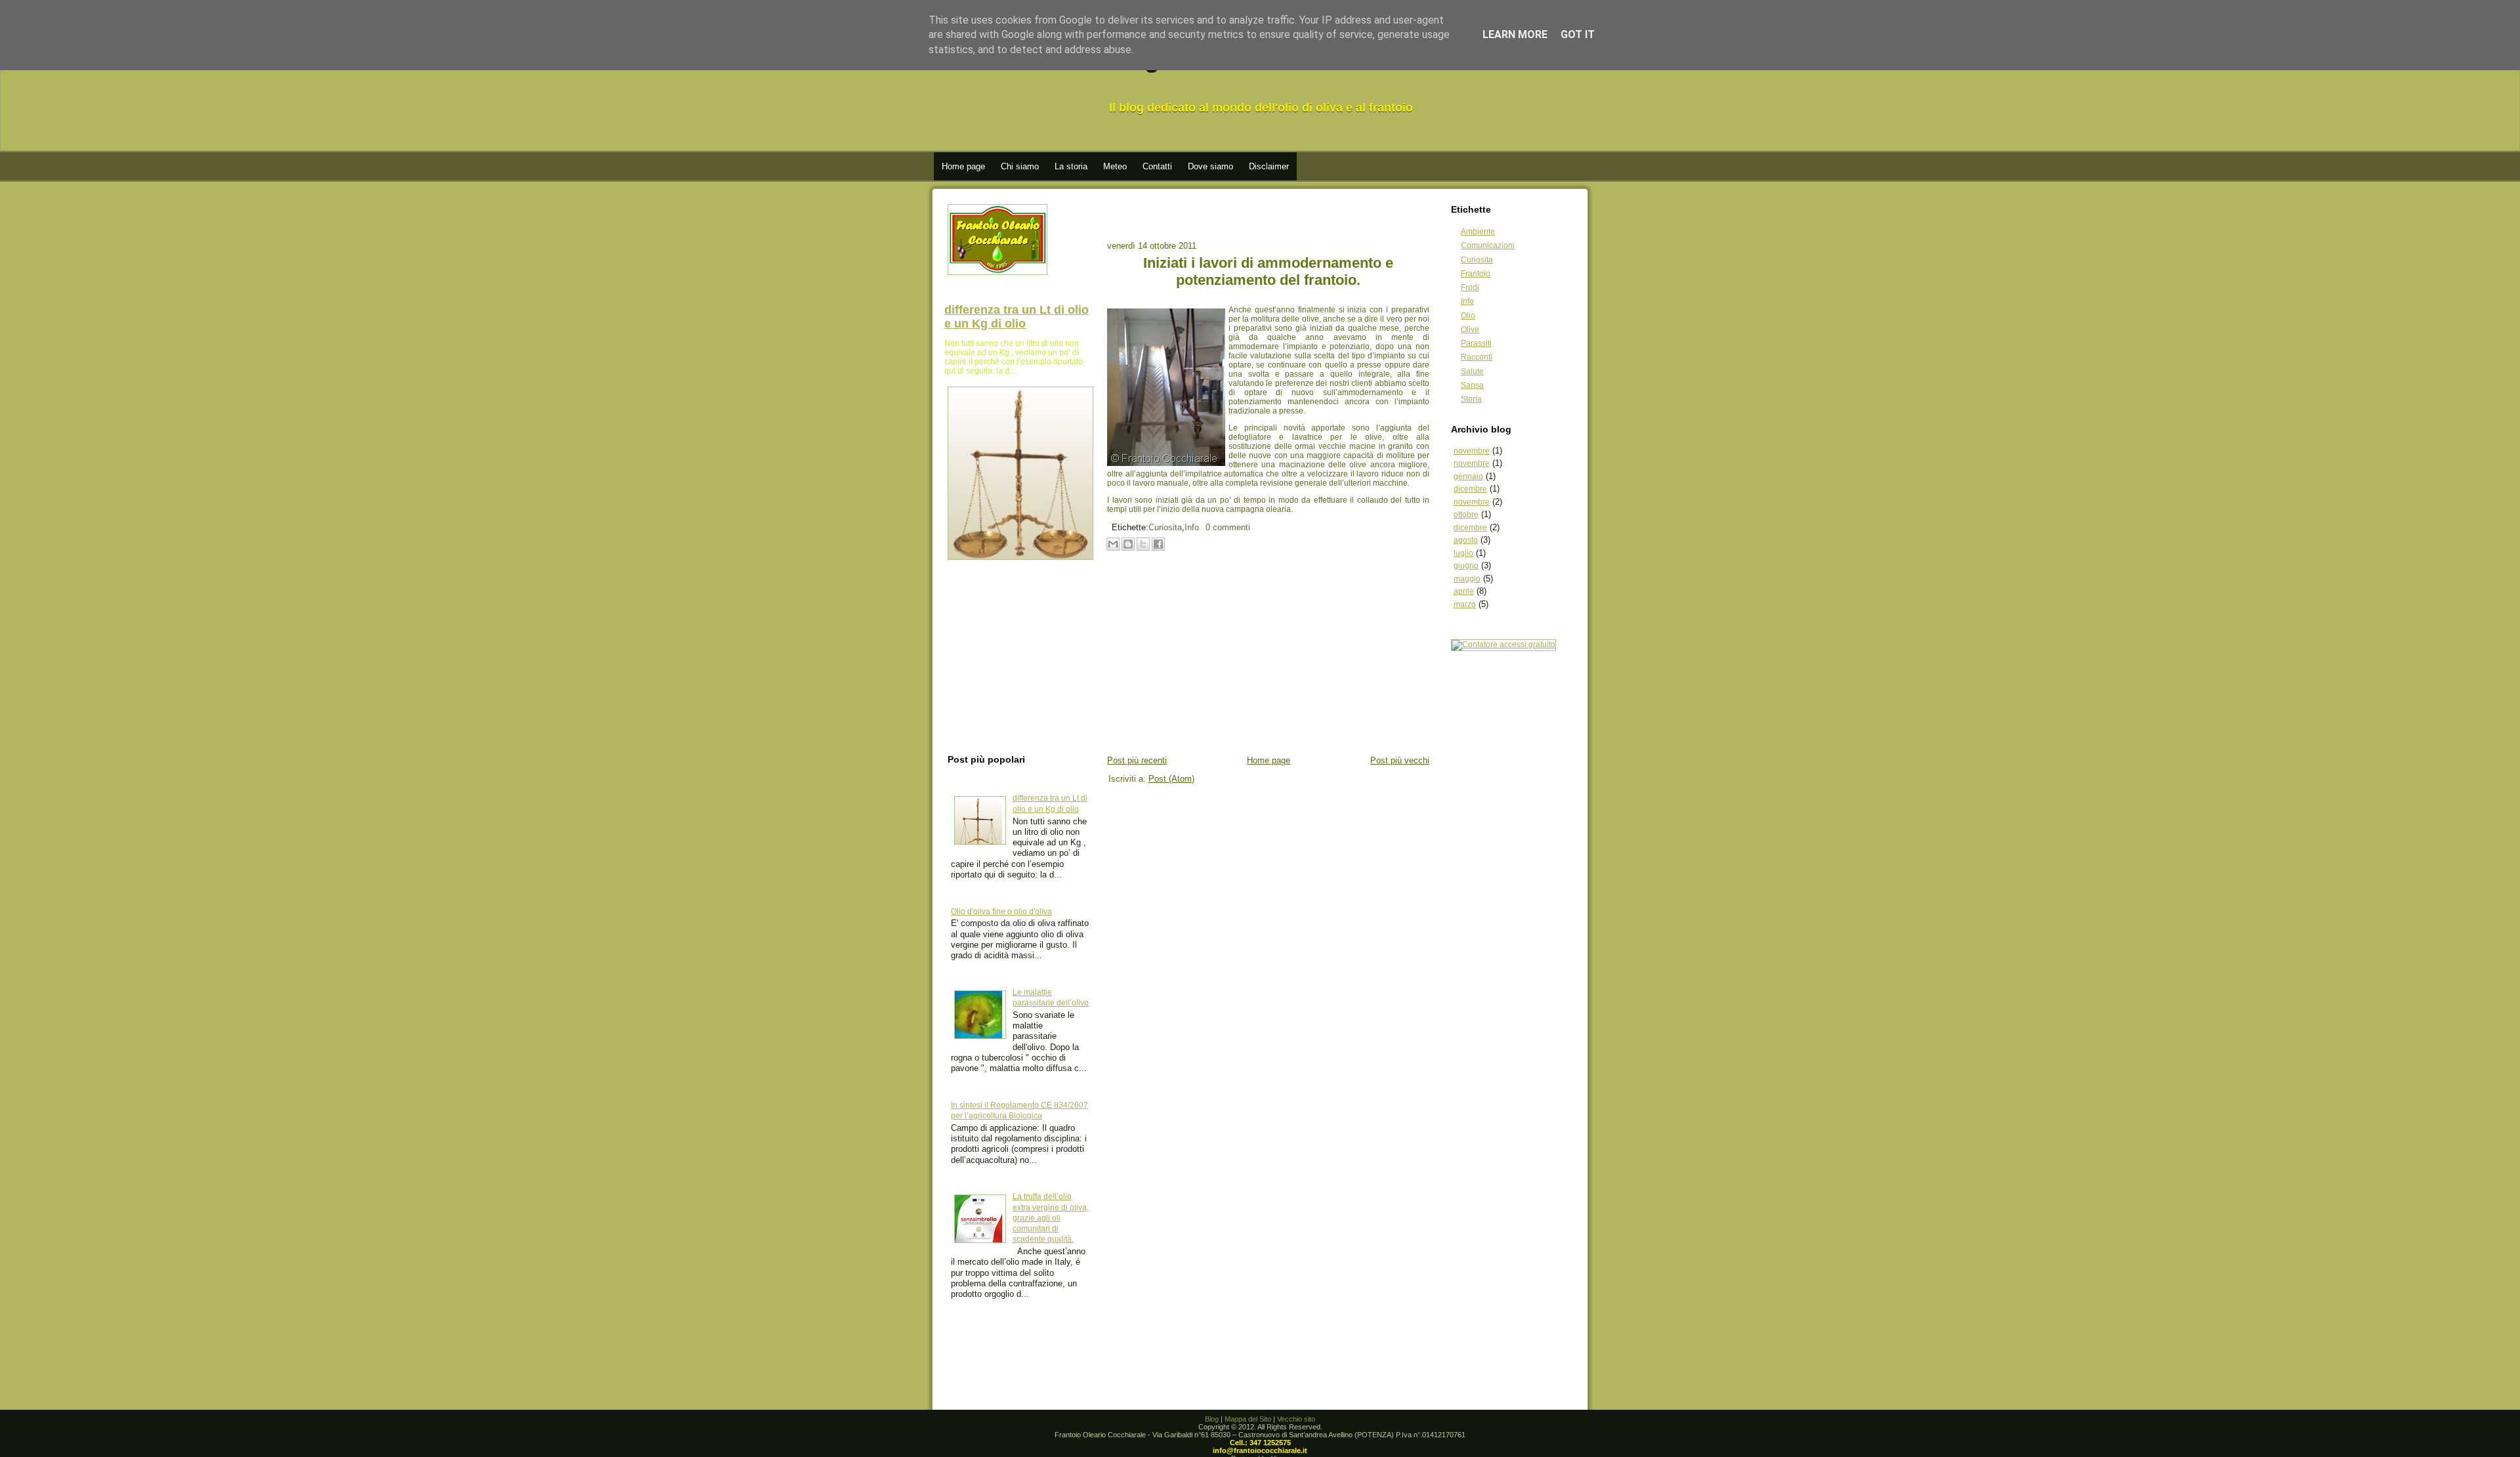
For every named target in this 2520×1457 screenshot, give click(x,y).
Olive (1470, 329)
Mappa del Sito (1248, 1419)
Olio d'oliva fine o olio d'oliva (1001, 912)
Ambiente (1478, 232)
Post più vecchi (1400, 760)
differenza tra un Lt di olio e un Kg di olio (1017, 317)
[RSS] (1034, 1435)
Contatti (1157, 166)
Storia (1471, 399)
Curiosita (1165, 527)
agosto (1466, 540)
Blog (1212, 1419)
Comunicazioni (1488, 245)
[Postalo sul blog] (1128, 544)
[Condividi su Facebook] (1158, 544)
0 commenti (1228, 527)
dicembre (1470, 489)
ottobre (1466, 515)
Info (1192, 527)
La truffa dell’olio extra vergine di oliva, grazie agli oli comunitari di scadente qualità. (1051, 1218)
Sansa (1472, 385)
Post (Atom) (1171, 779)
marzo (1465, 604)
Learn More (1515, 34)
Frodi (1470, 287)
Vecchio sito (1296, 1419)
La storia (1071, 166)
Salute (1472, 371)
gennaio (1468, 476)
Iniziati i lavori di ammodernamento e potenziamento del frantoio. (1268, 271)
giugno (1466, 566)
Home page (963, 166)
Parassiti (1476, 343)
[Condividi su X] (1143, 544)
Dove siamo (1210, 166)
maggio (1467, 579)
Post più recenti (1137, 760)
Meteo (1115, 166)
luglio (1463, 553)
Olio (1468, 316)
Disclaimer (1269, 166)
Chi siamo (1020, 166)
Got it (1578, 34)
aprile (1464, 591)
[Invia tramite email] (1113, 544)
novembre (1472, 451)
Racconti (1477, 357)
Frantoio (1476, 274)
